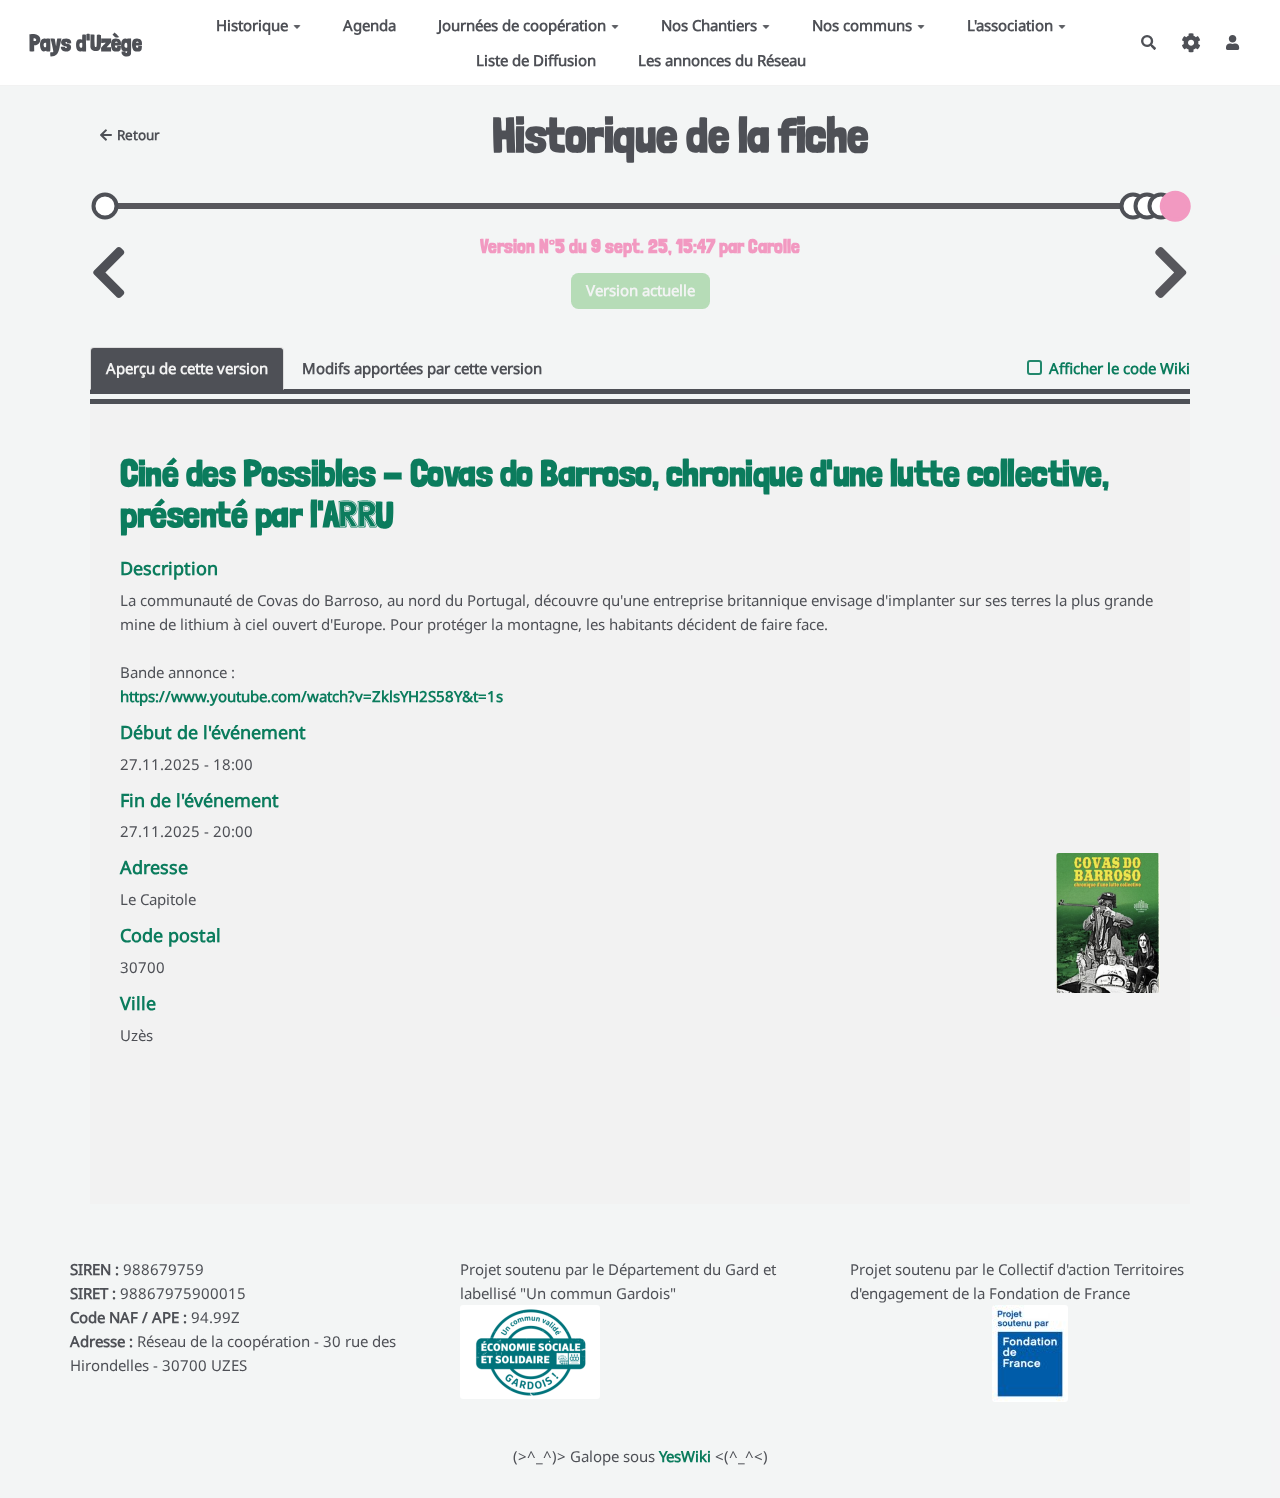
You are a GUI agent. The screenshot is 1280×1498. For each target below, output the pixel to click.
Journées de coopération (522, 25)
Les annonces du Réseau (722, 60)
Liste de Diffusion (536, 60)
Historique (252, 25)
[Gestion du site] (1191, 42)
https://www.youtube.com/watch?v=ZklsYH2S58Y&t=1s (311, 696)
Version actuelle (640, 290)
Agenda (369, 25)
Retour (138, 135)
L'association (1010, 25)
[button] (1233, 42)
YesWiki (685, 1456)
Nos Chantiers (709, 25)
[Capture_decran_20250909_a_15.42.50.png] (1098, 933)
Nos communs (862, 25)
